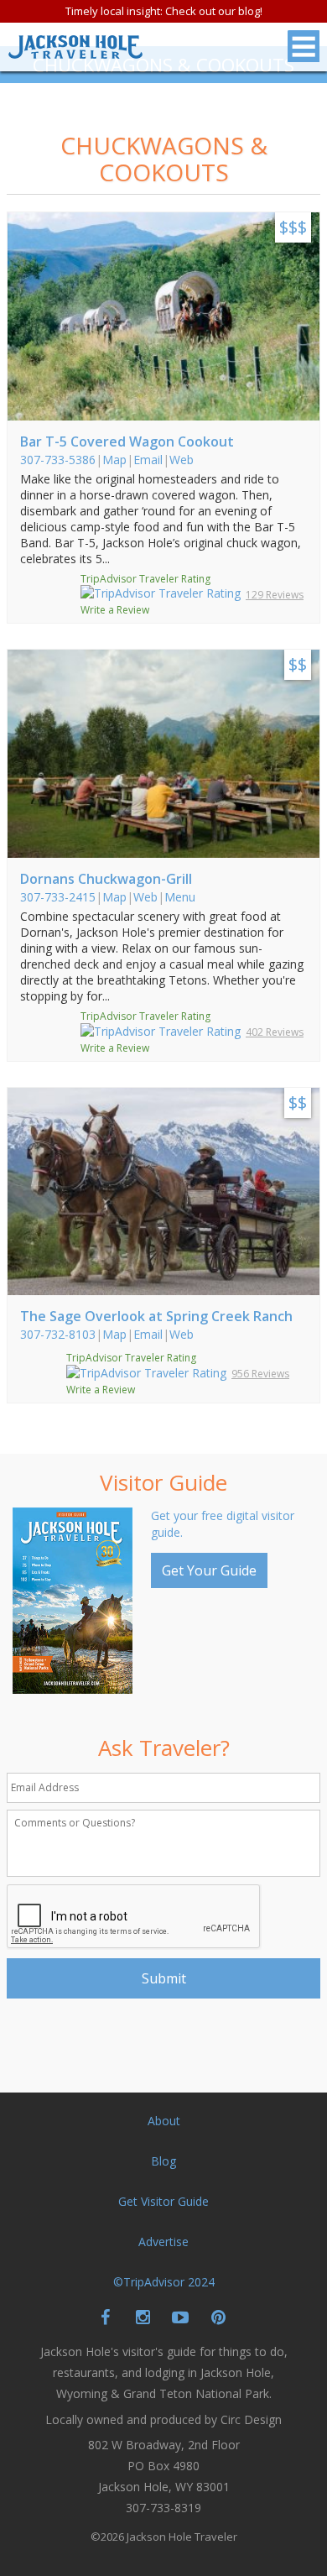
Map (114, 460)
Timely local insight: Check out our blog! (164, 11)
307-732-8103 (58, 1334)
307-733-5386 (58, 460)
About (164, 2121)
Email (148, 460)
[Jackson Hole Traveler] (75, 52)
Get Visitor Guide (163, 2201)
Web (182, 460)
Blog (163, 2161)
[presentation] (134, 1917)
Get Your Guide (209, 1570)
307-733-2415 (58, 897)
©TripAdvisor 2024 (164, 2282)
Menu (180, 897)
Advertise (163, 2242)
